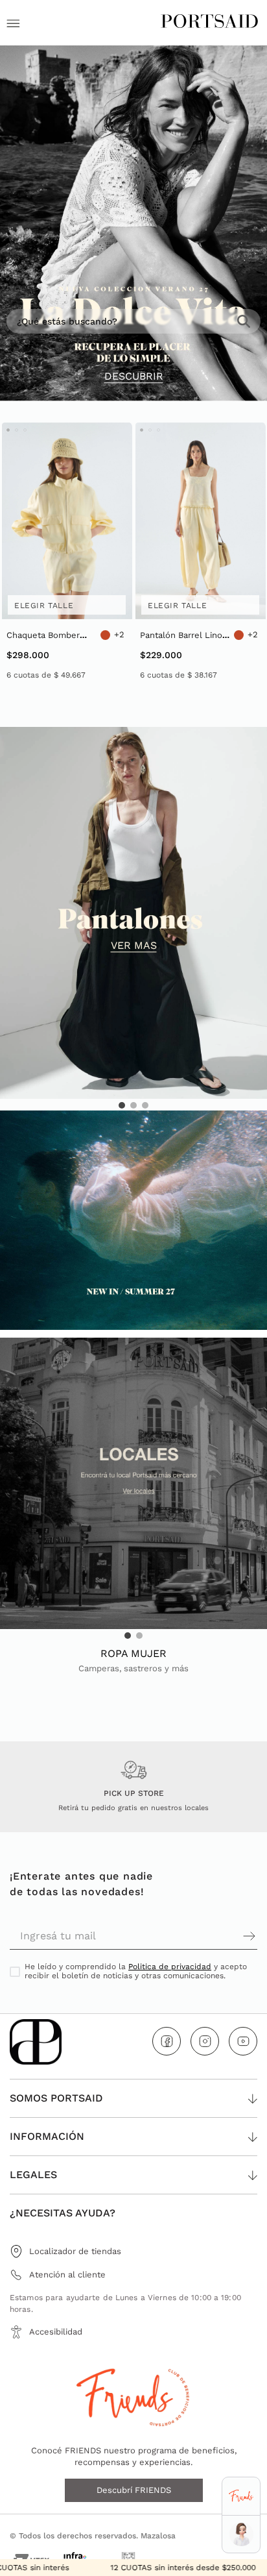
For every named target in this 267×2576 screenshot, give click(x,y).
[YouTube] (243, 2041)
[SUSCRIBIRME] (195, 1936)
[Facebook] (167, 2041)
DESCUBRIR (134, 376)
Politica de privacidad (170, 1967)
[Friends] (241, 2496)
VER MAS (134, 946)
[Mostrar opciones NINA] (241, 2534)
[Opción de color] (105, 635)
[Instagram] (205, 2041)
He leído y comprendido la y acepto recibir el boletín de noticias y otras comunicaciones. (136, 1971)
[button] (122, 1105)
